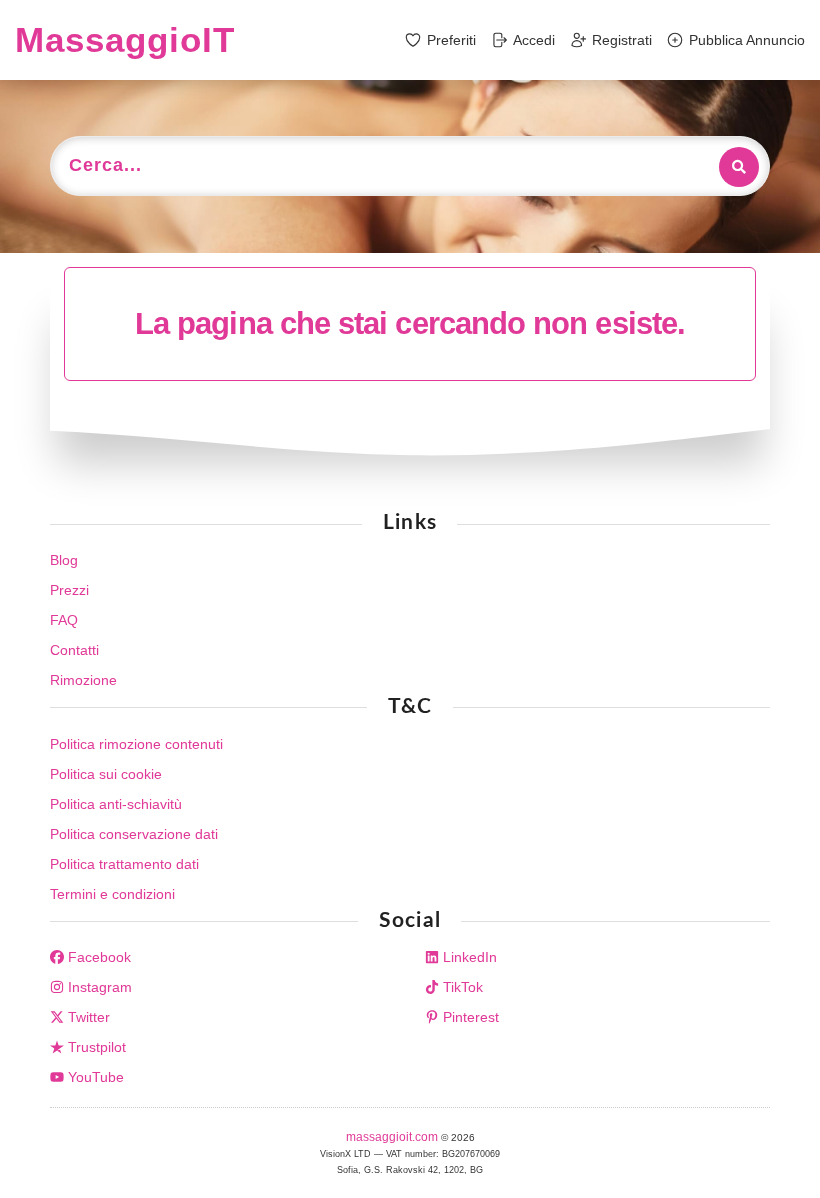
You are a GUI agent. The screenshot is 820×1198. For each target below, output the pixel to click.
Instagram (98, 987)
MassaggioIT (125, 39)
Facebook (97, 957)
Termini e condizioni (112, 894)
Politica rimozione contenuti (136, 744)
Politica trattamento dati (124, 864)
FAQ (64, 620)
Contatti (74, 650)
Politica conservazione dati (134, 834)
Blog (64, 560)
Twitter (87, 1017)
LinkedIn (468, 957)
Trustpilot (95, 1047)
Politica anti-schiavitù (116, 804)
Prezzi (69, 590)
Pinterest (469, 1017)
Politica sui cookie (106, 774)
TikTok (461, 987)
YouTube (94, 1077)
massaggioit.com (393, 1137)
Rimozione (83, 680)
